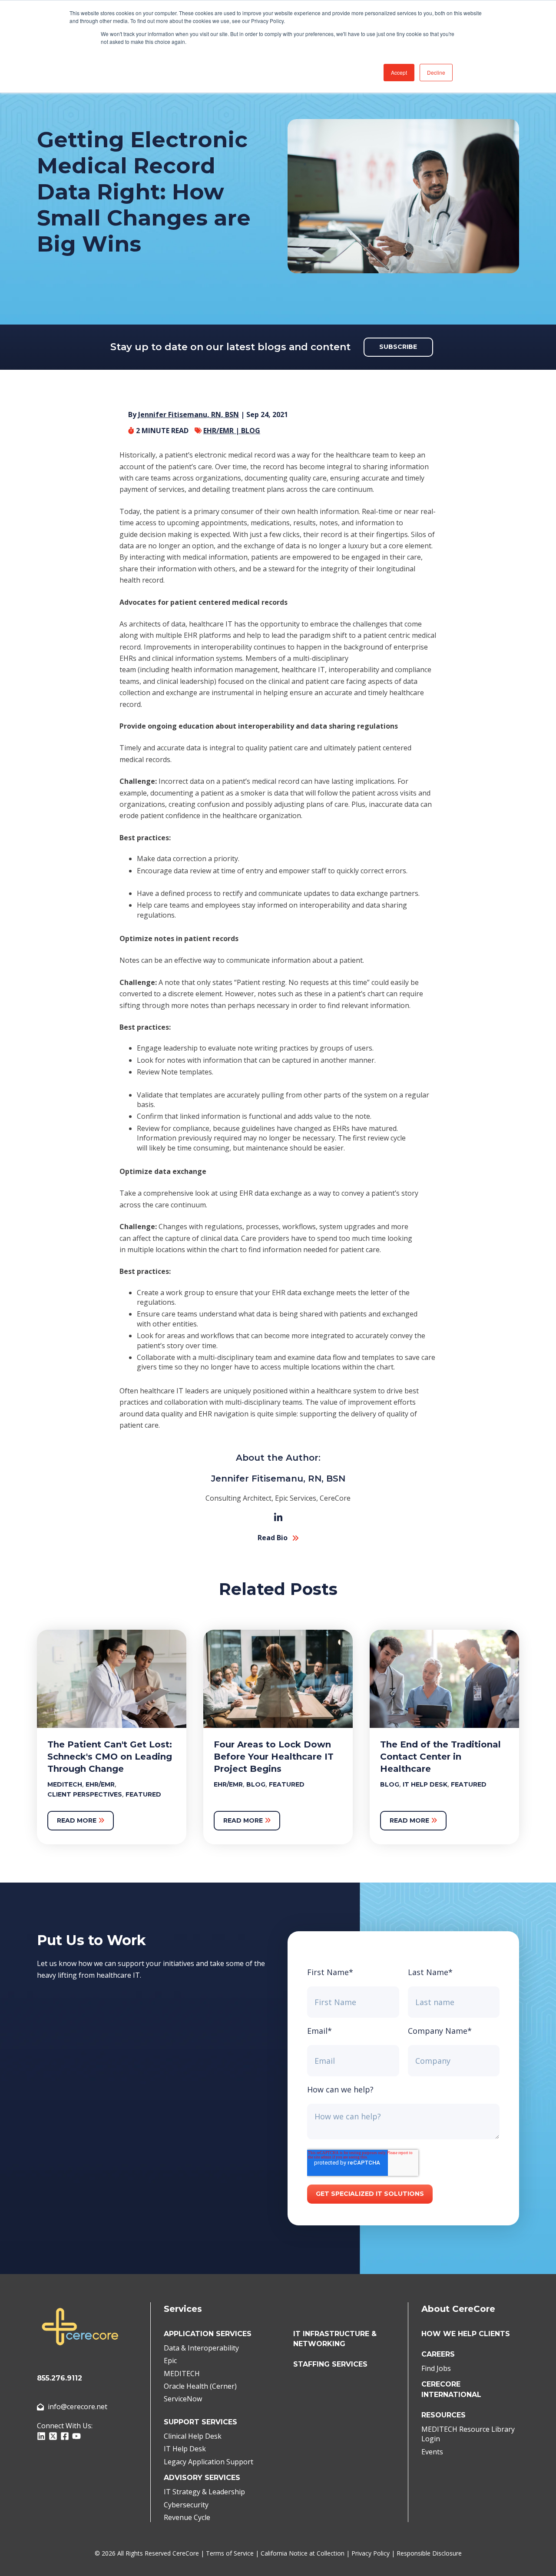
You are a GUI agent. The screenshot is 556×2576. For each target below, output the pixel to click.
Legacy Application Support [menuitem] (208, 2462)
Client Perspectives (85, 1794)
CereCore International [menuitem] (451, 2389)
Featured (143, 1794)
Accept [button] (399, 72)
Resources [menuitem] (443, 2415)
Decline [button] (436, 72)
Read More (78, 1820)
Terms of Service (230, 2553)
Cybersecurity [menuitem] (186, 2505)
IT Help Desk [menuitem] (185, 2449)
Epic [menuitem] (170, 2361)
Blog (251, 431)
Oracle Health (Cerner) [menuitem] (200, 2386)
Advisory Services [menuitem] (202, 2478)
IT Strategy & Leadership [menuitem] (204, 2492)
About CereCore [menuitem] (458, 2309)
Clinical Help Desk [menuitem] (193, 2436)
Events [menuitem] (432, 2452)
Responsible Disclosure (429, 2553)
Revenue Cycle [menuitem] (187, 2517)
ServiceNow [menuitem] (183, 2399)
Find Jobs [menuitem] (436, 2368)
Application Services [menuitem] (208, 2334)
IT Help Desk (425, 1784)
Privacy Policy (371, 2553)
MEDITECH (65, 1784)
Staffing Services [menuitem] (330, 2364)
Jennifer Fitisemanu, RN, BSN (189, 414)
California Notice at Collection (303, 2553)
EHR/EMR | (222, 431)
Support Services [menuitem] (200, 2422)
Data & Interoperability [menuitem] (201, 2348)
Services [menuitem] (183, 2309)
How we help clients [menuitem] (466, 2334)
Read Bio (273, 1538)
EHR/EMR (100, 1784)
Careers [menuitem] (438, 2354)
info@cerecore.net (78, 2407)
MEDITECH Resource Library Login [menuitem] (468, 2434)
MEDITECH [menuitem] (182, 2374)
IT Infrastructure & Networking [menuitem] (335, 2339)
